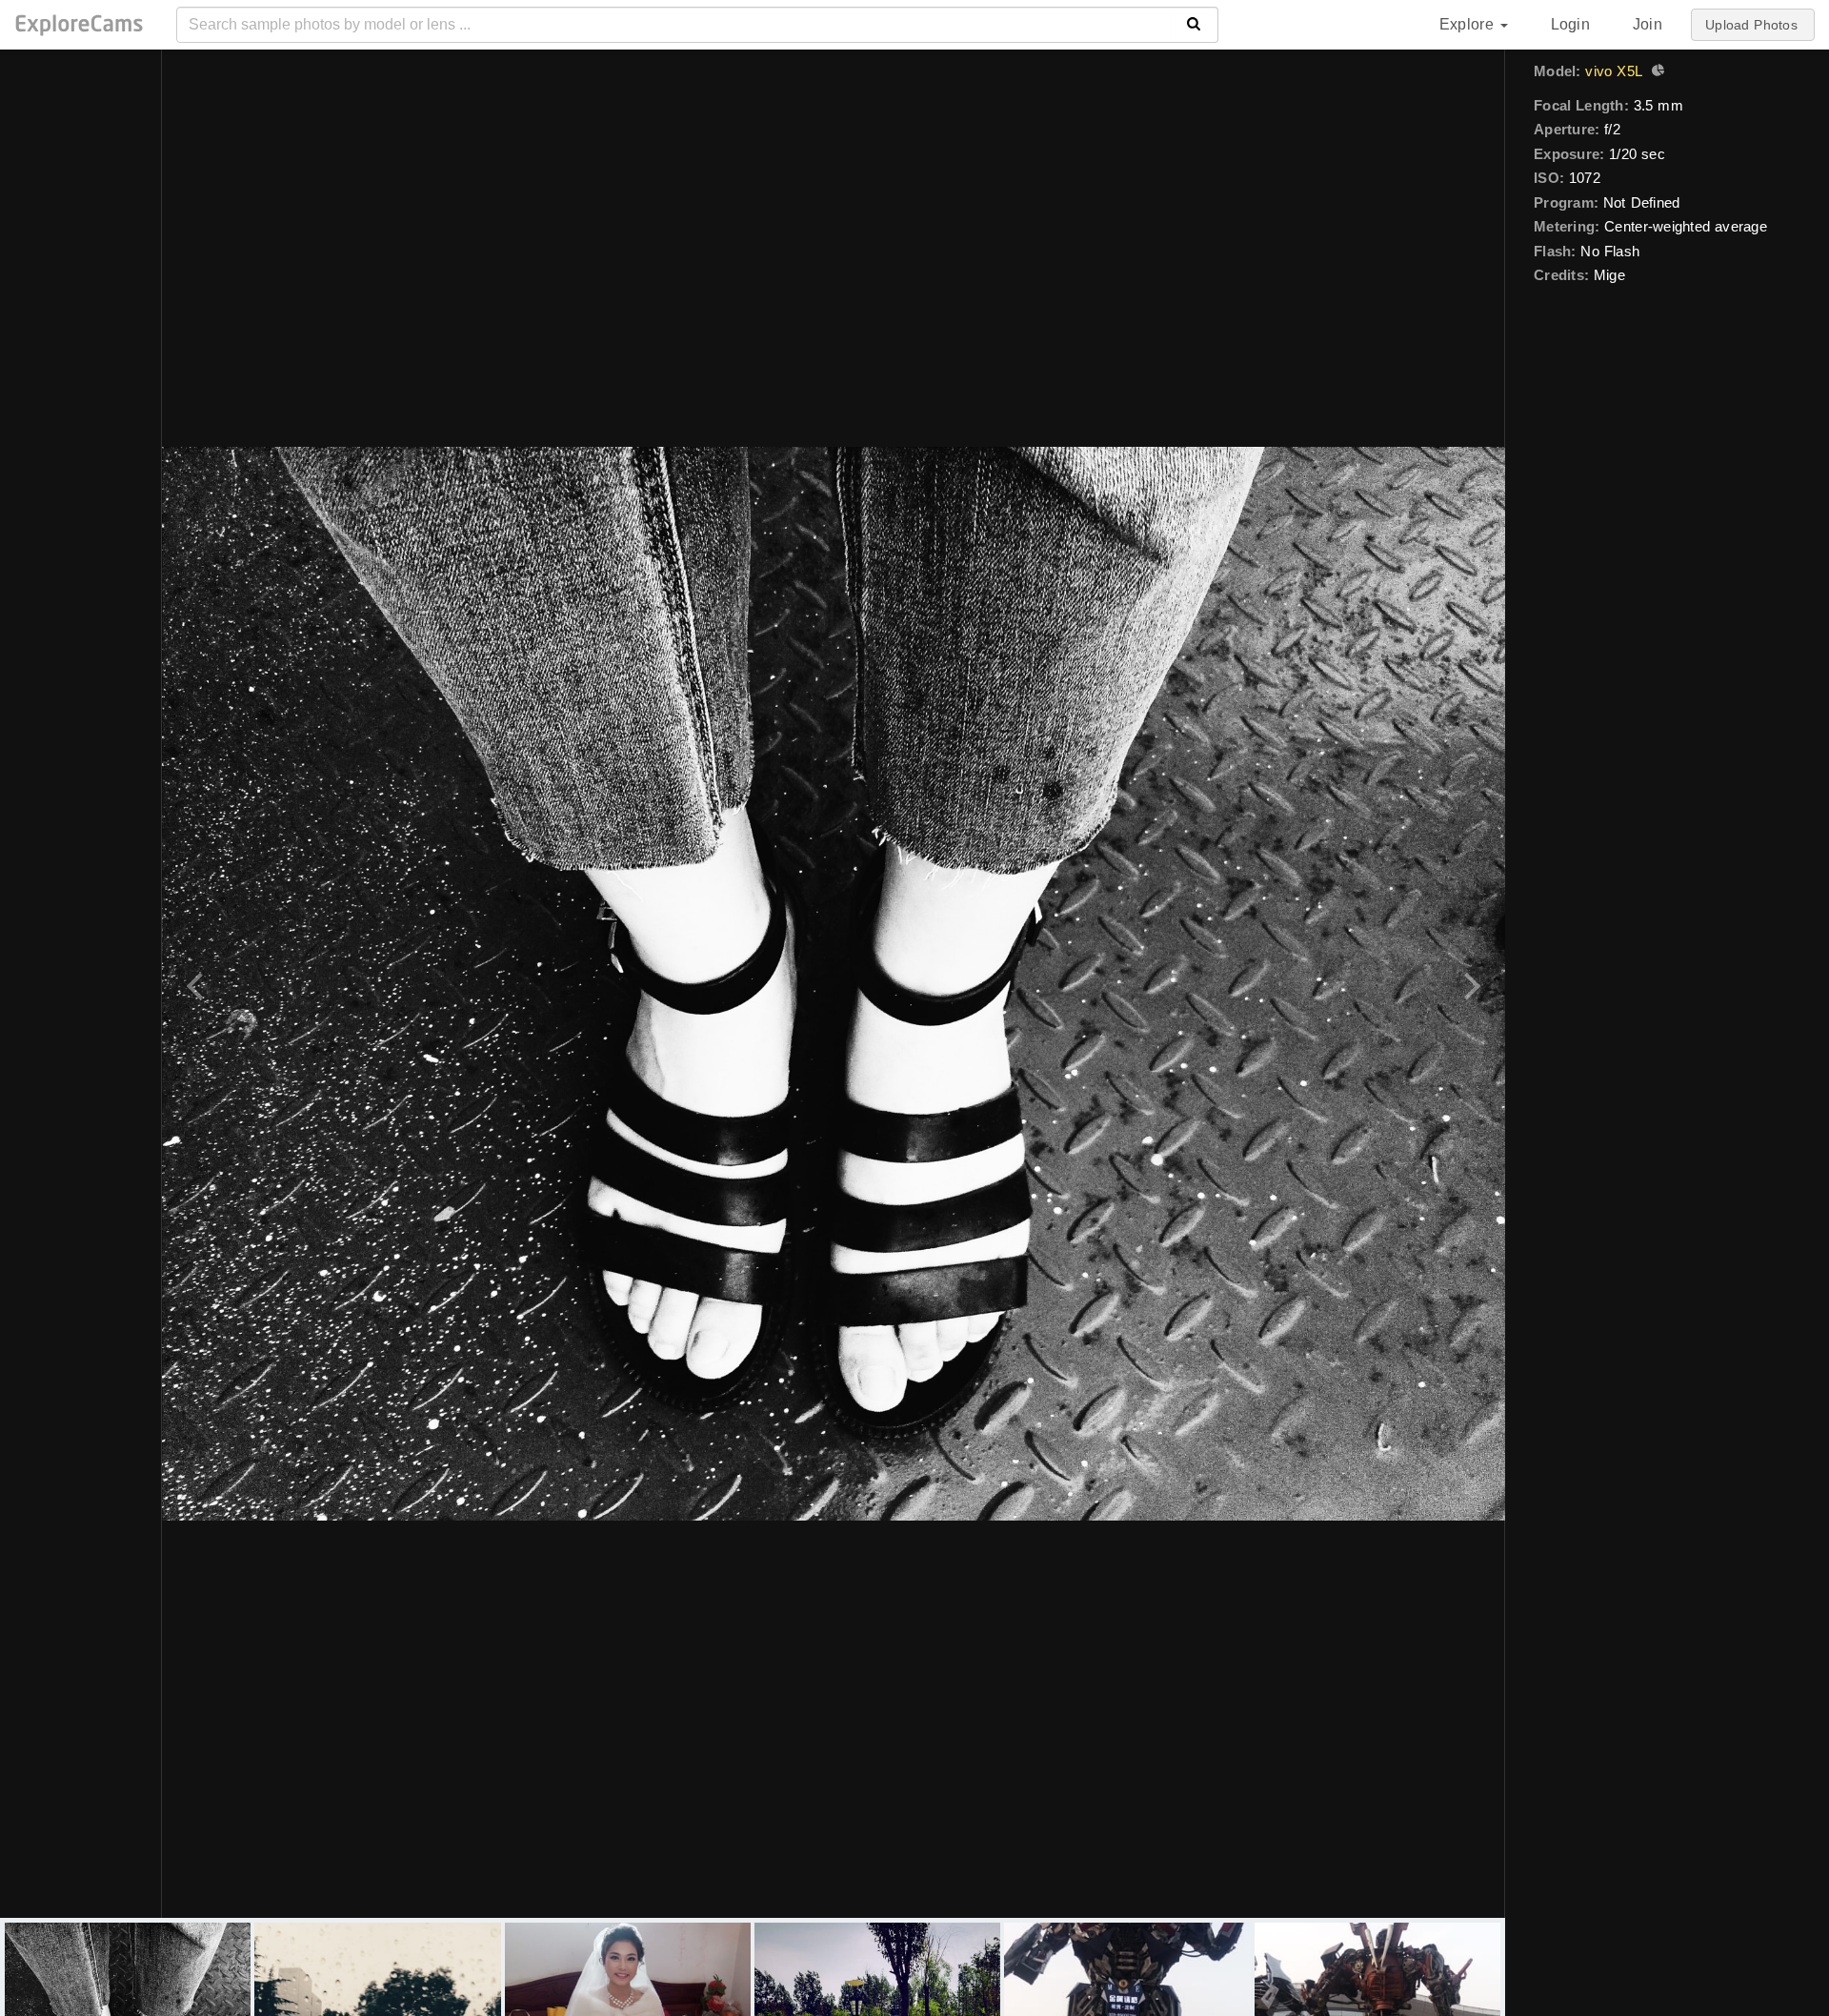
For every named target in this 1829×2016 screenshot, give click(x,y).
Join (1648, 24)
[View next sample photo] (1469, 984)
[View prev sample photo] (198, 984)
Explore (1469, 24)
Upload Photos (1751, 25)
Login (1570, 24)
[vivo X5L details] (1656, 72)
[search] (1194, 25)
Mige (1609, 275)
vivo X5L (1614, 71)
